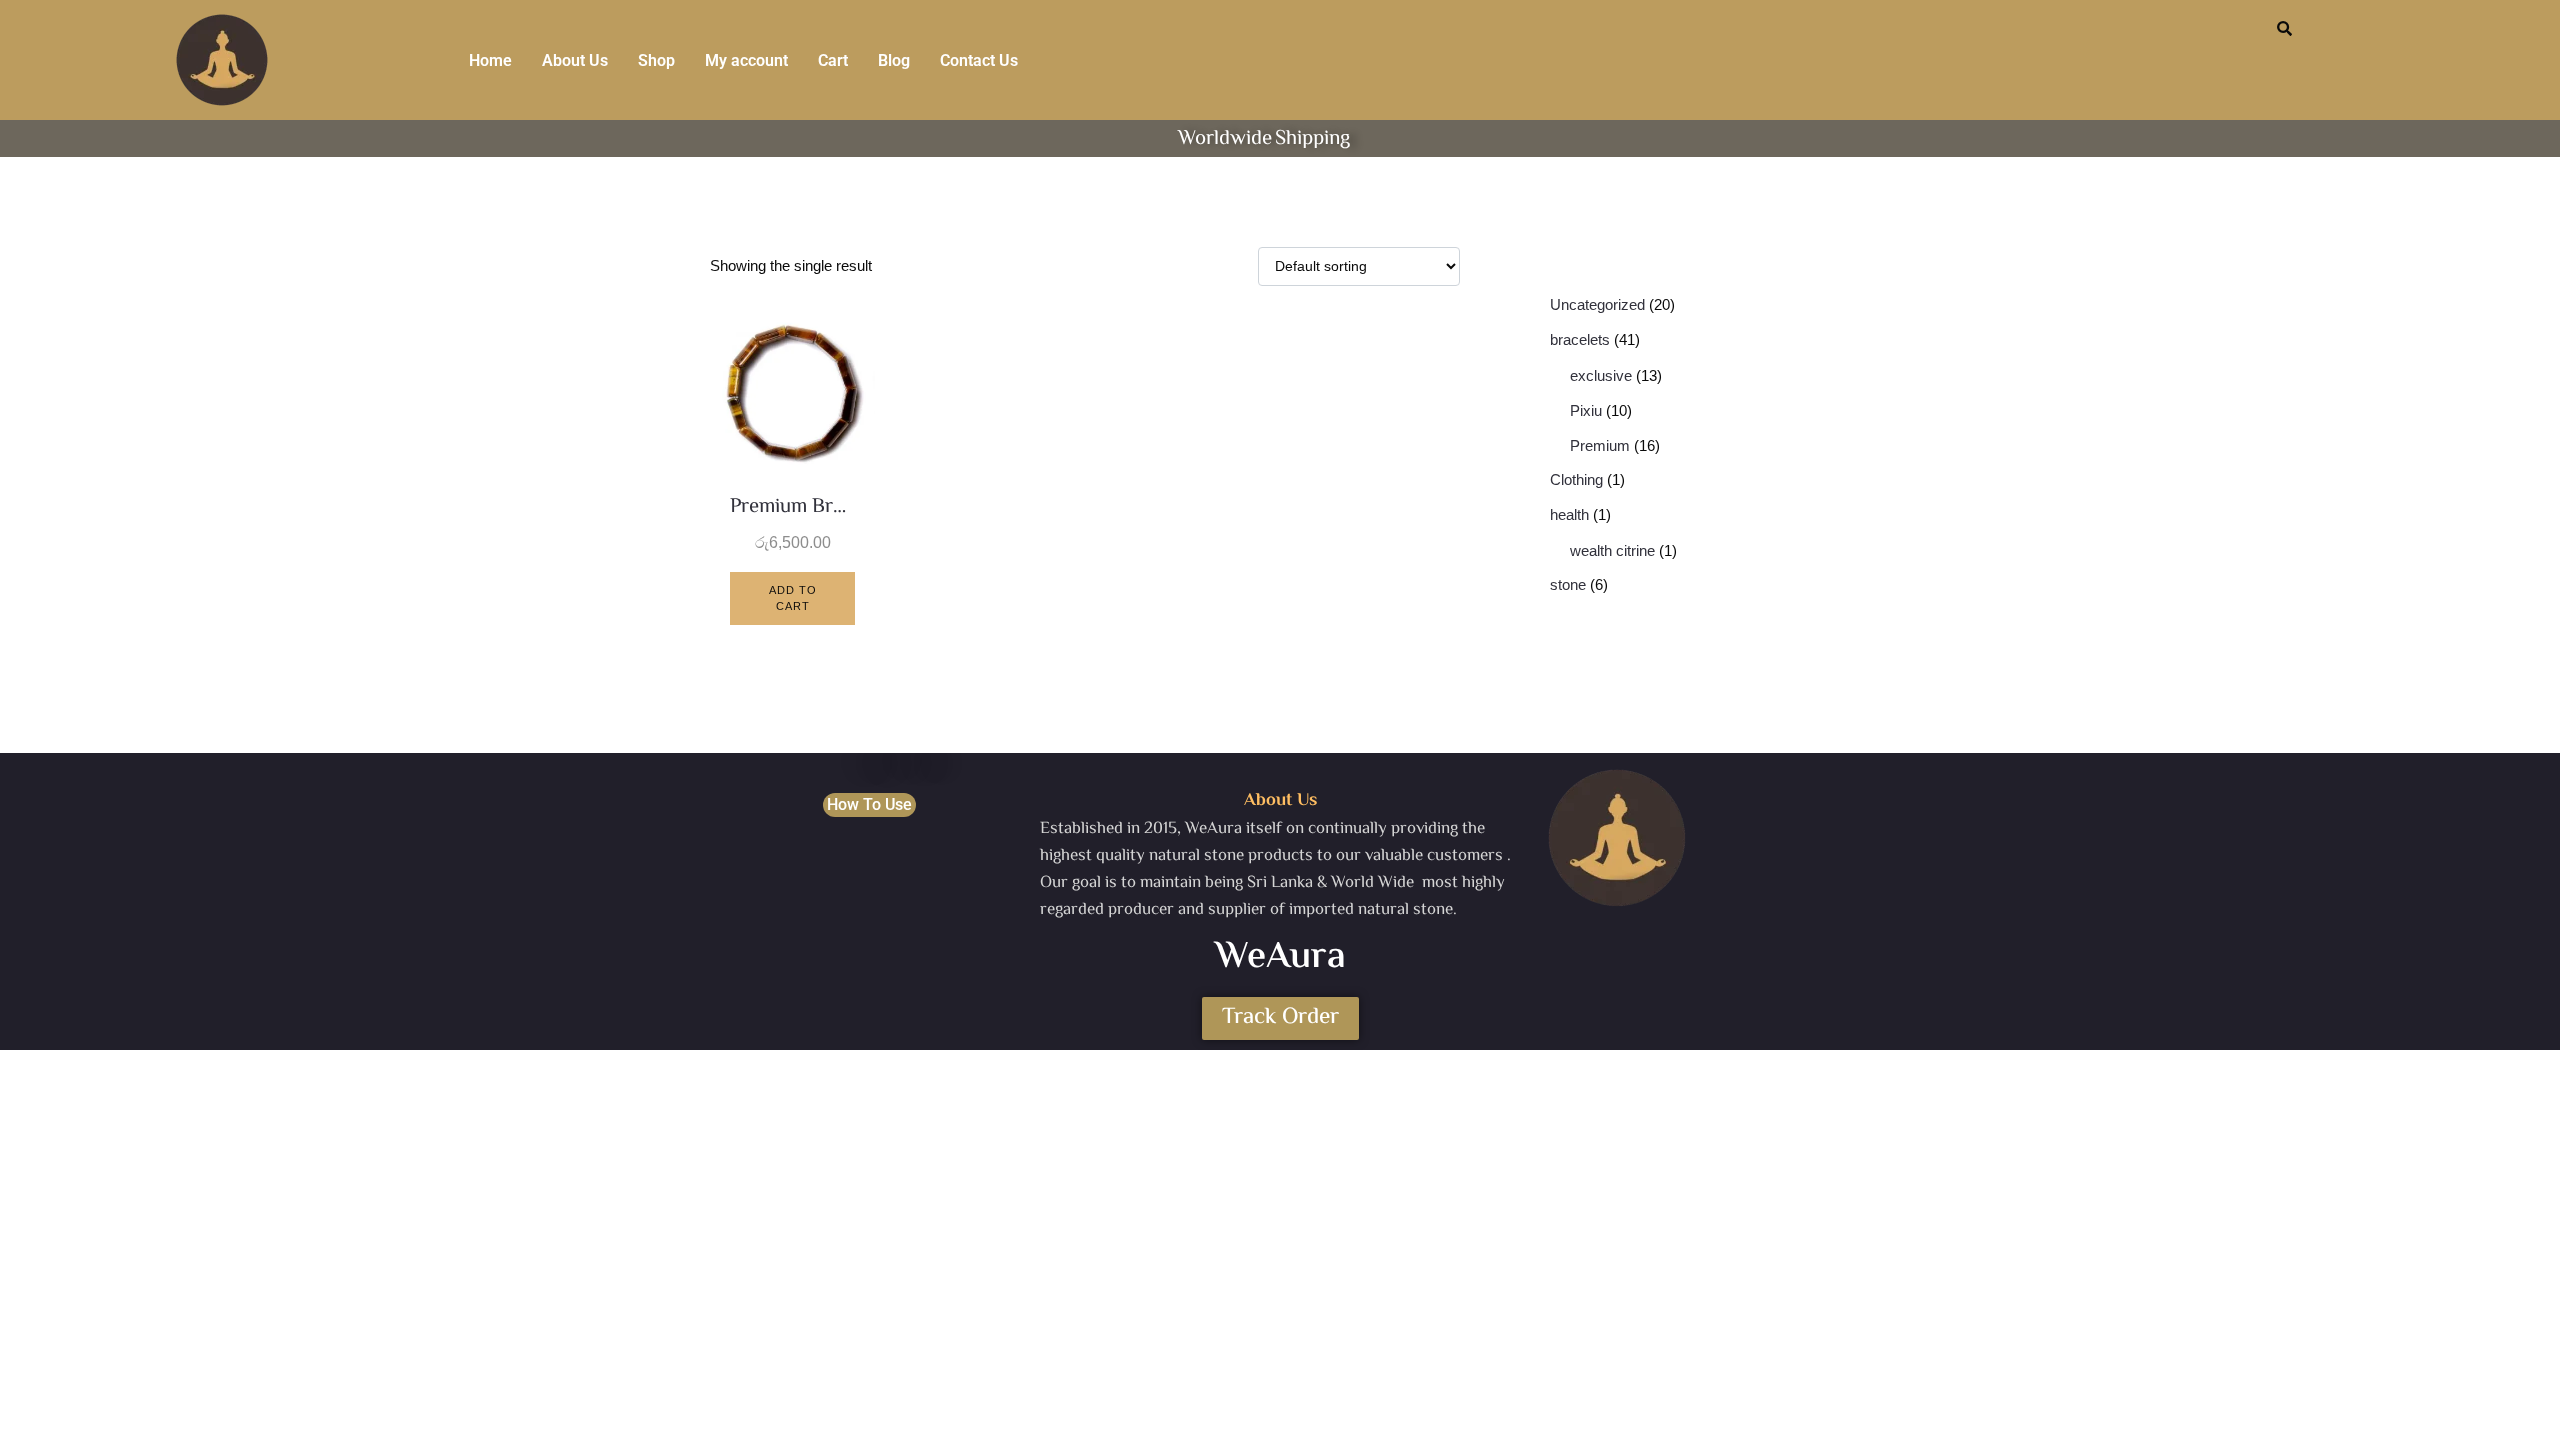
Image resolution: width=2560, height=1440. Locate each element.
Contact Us (979, 60)
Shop (656, 60)
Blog (894, 60)
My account (746, 60)
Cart (833, 60)
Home (490, 60)
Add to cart (793, 598)
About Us (575, 60)
